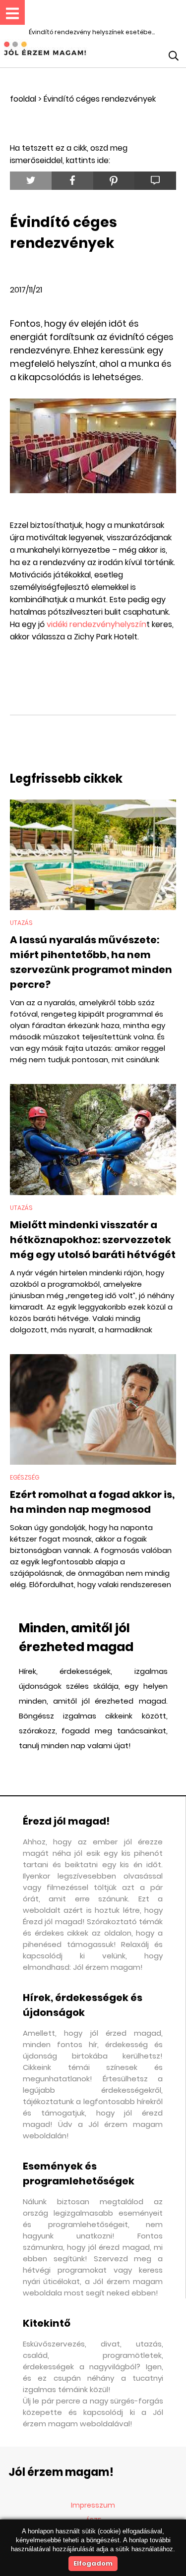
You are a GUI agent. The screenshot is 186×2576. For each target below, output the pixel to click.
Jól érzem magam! (61, 2472)
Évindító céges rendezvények (100, 99)
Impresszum (93, 2505)
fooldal (23, 99)
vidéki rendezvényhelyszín (96, 624)
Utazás (21, 923)
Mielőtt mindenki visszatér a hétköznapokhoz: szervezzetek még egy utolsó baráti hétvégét (93, 1240)
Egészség (25, 1477)
